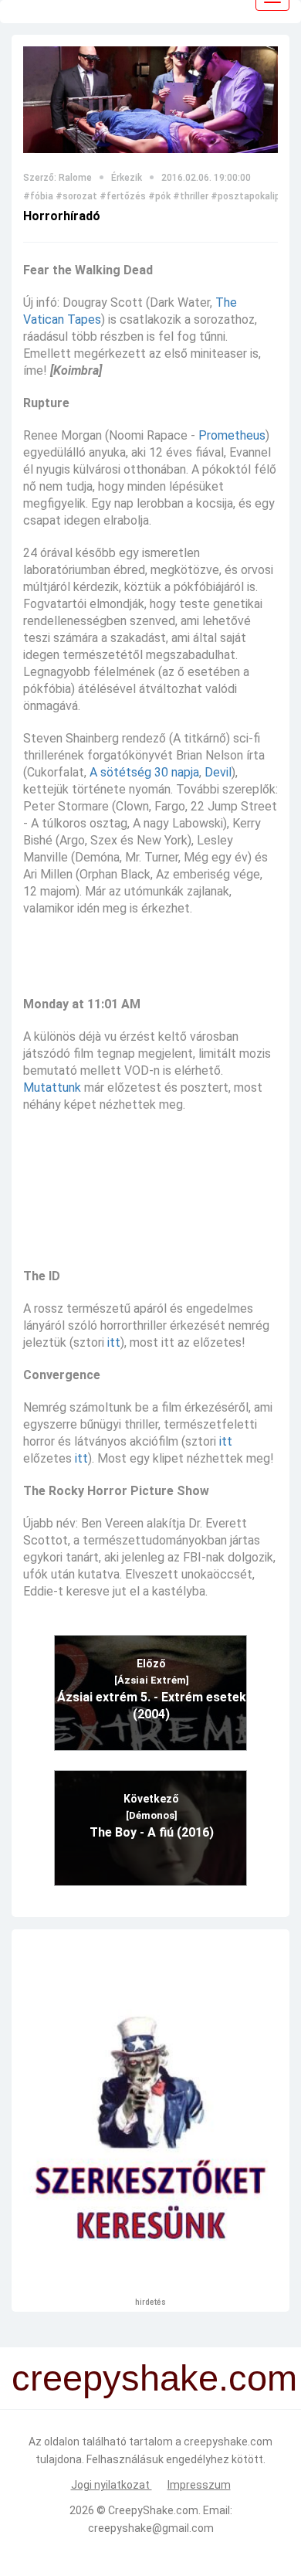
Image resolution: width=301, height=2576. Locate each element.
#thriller (191, 196)
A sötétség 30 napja (144, 772)
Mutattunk (52, 1087)
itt (114, 1342)
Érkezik (127, 178)
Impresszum (199, 2485)
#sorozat (76, 196)
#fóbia (38, 196)
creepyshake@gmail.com (151, 2528)
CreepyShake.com (153, 2510)
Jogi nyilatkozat (112, 2485)
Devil (218, 772)
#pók (159, 196)
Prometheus (232, 435)
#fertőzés (123, 196)
